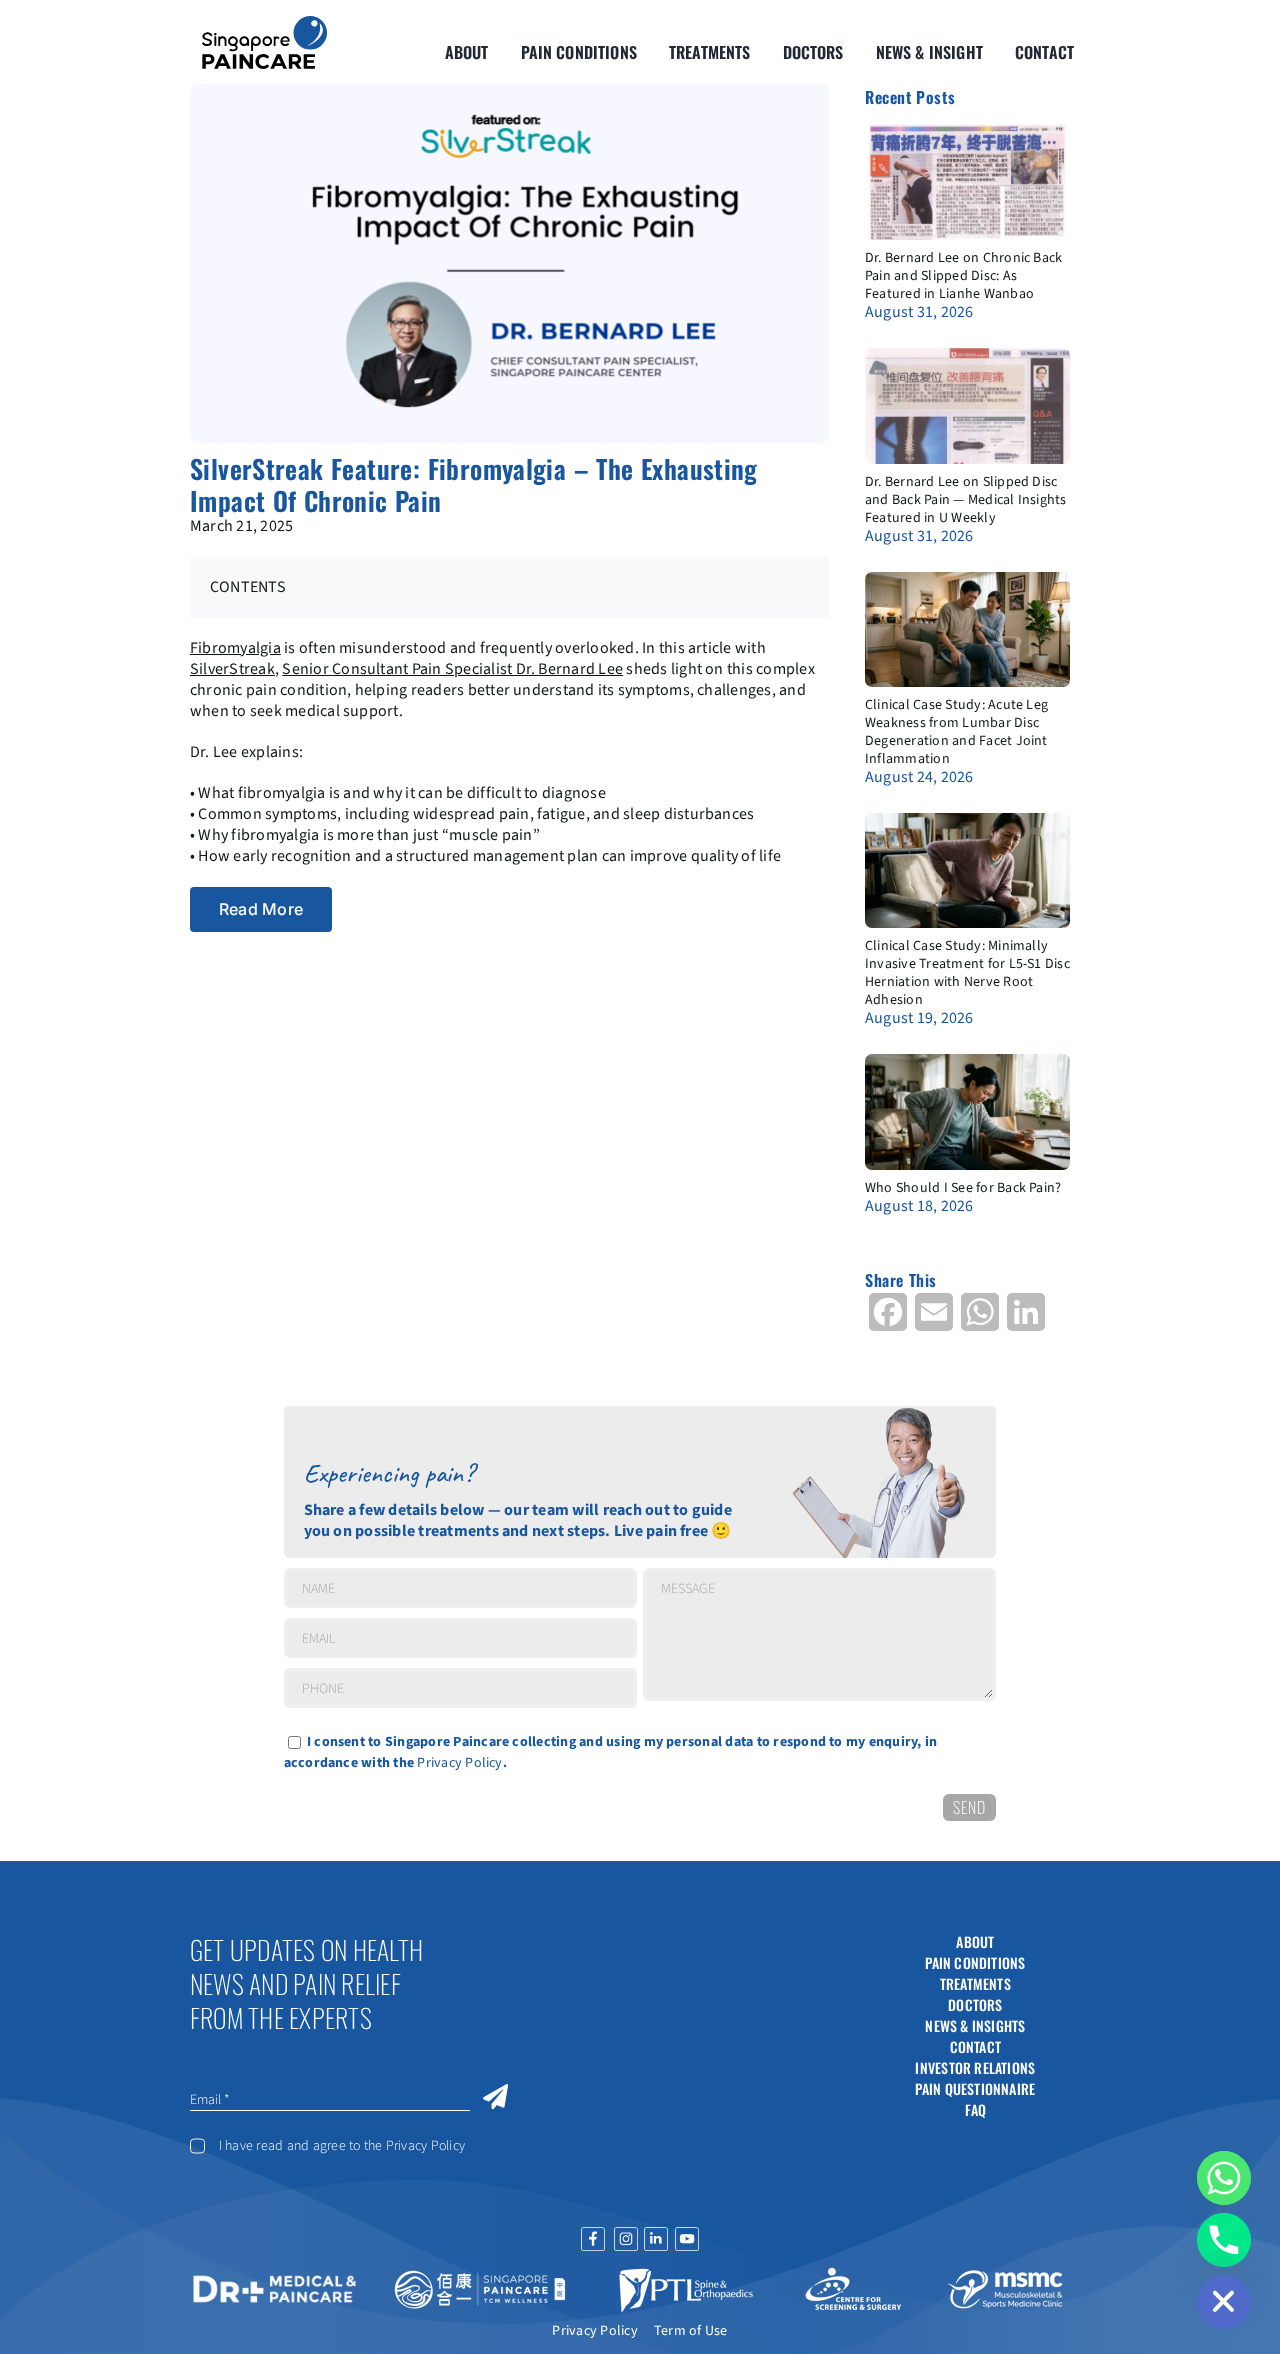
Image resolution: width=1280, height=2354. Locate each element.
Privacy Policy (459, 1763)
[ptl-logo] (685, 2274)
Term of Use (691, 2331)
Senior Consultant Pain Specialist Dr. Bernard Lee (452, 669)
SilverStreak (232, 669)
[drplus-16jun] (275, 2278)
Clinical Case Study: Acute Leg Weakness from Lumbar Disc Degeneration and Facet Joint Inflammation (956, 732)
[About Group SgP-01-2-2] (264, 24)
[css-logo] (853, 2274)
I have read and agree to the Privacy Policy (342, 2146)
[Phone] (1224, 2240)
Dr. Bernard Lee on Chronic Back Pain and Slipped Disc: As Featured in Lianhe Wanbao (963, 276)
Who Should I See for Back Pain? (963, 1188)
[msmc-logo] (1005, 2274)
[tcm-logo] (480, 2274)
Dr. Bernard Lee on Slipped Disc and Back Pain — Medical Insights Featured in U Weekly (966, 500)
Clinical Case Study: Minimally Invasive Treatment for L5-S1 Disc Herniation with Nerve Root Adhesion (967, 973)
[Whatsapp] (1224, 2178)
